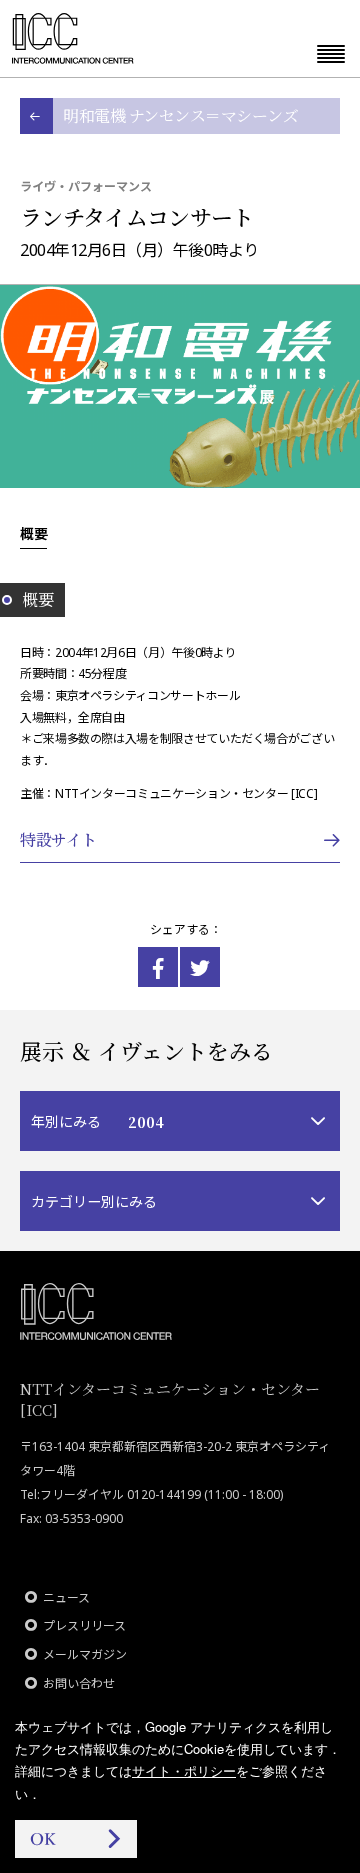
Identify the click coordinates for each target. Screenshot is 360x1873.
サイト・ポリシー (184, 1770)
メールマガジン (85, 1654)
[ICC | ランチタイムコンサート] (158, 967)
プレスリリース (84, 1625)
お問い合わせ (79, 1683)
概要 (33, 533)
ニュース (66, 1597)
